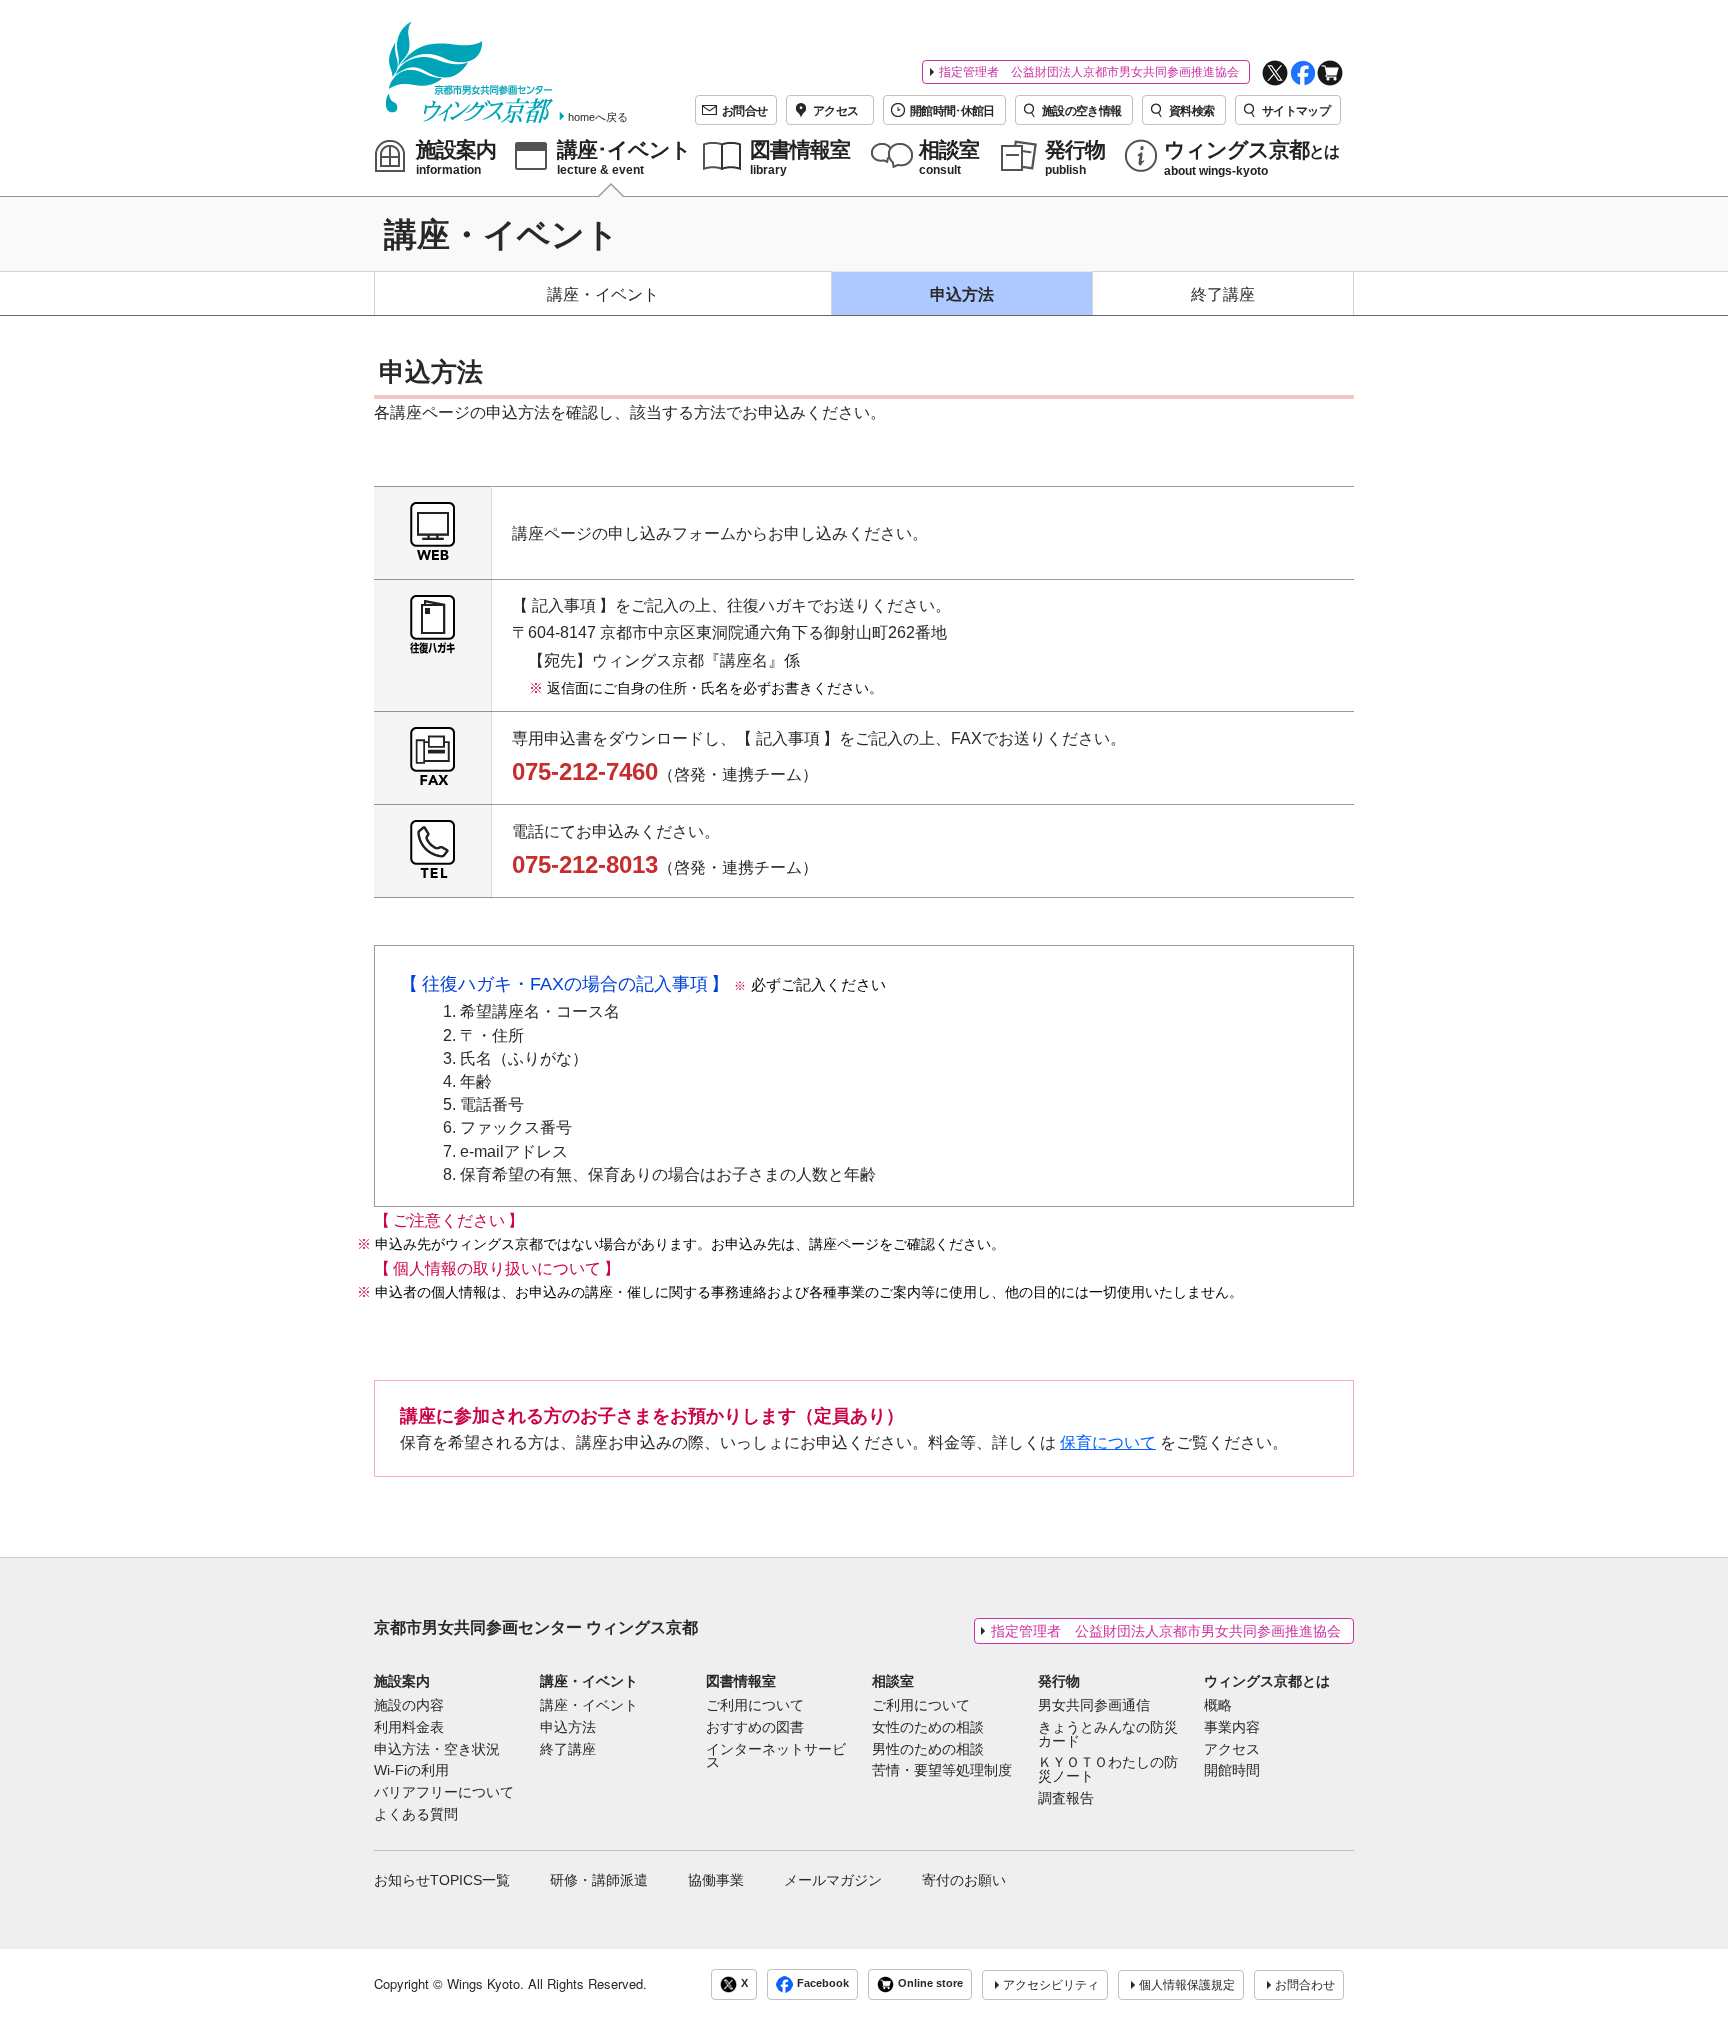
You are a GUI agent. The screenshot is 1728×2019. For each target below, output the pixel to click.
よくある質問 (416, 1815)
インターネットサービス (776, 1757)
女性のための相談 (928, 1728)
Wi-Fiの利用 (411, 1771)
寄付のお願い (964, 1880)
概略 (1218, 1706)
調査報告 (1066, 1799)
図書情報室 (741, 1681)
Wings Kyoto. (485, 1983)
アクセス (1232, 1750)
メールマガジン (833, 1880)
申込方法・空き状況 (437, 1750)
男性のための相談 (928, 1750)
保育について (1108, 1442)
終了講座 (1223, 294)
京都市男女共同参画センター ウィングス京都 (536, 1627)
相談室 (893, 1681)
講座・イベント (603, 294)
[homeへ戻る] (469, 72)
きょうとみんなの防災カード (1108, 1735)
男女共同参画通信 (1094, 1706)
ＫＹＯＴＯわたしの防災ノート (1108, 1770)
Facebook (823, 1984)
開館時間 (1232, 1771)
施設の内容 (409, 1706)
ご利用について (755, 1706)
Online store (930, 1984)
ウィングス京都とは (1267, 1681)
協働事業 (716, 1880)
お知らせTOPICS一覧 (442, 1880)
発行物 (1059, 1681)
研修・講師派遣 (599, 1880)
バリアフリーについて (444, 1793)
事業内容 (1232, 1728)
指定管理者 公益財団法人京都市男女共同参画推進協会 (1089, 72)
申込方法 (962, 294)
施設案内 (402, 1681)
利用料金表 (409, 1728)
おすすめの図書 (755, 1728)
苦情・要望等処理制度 (942, 1771)
